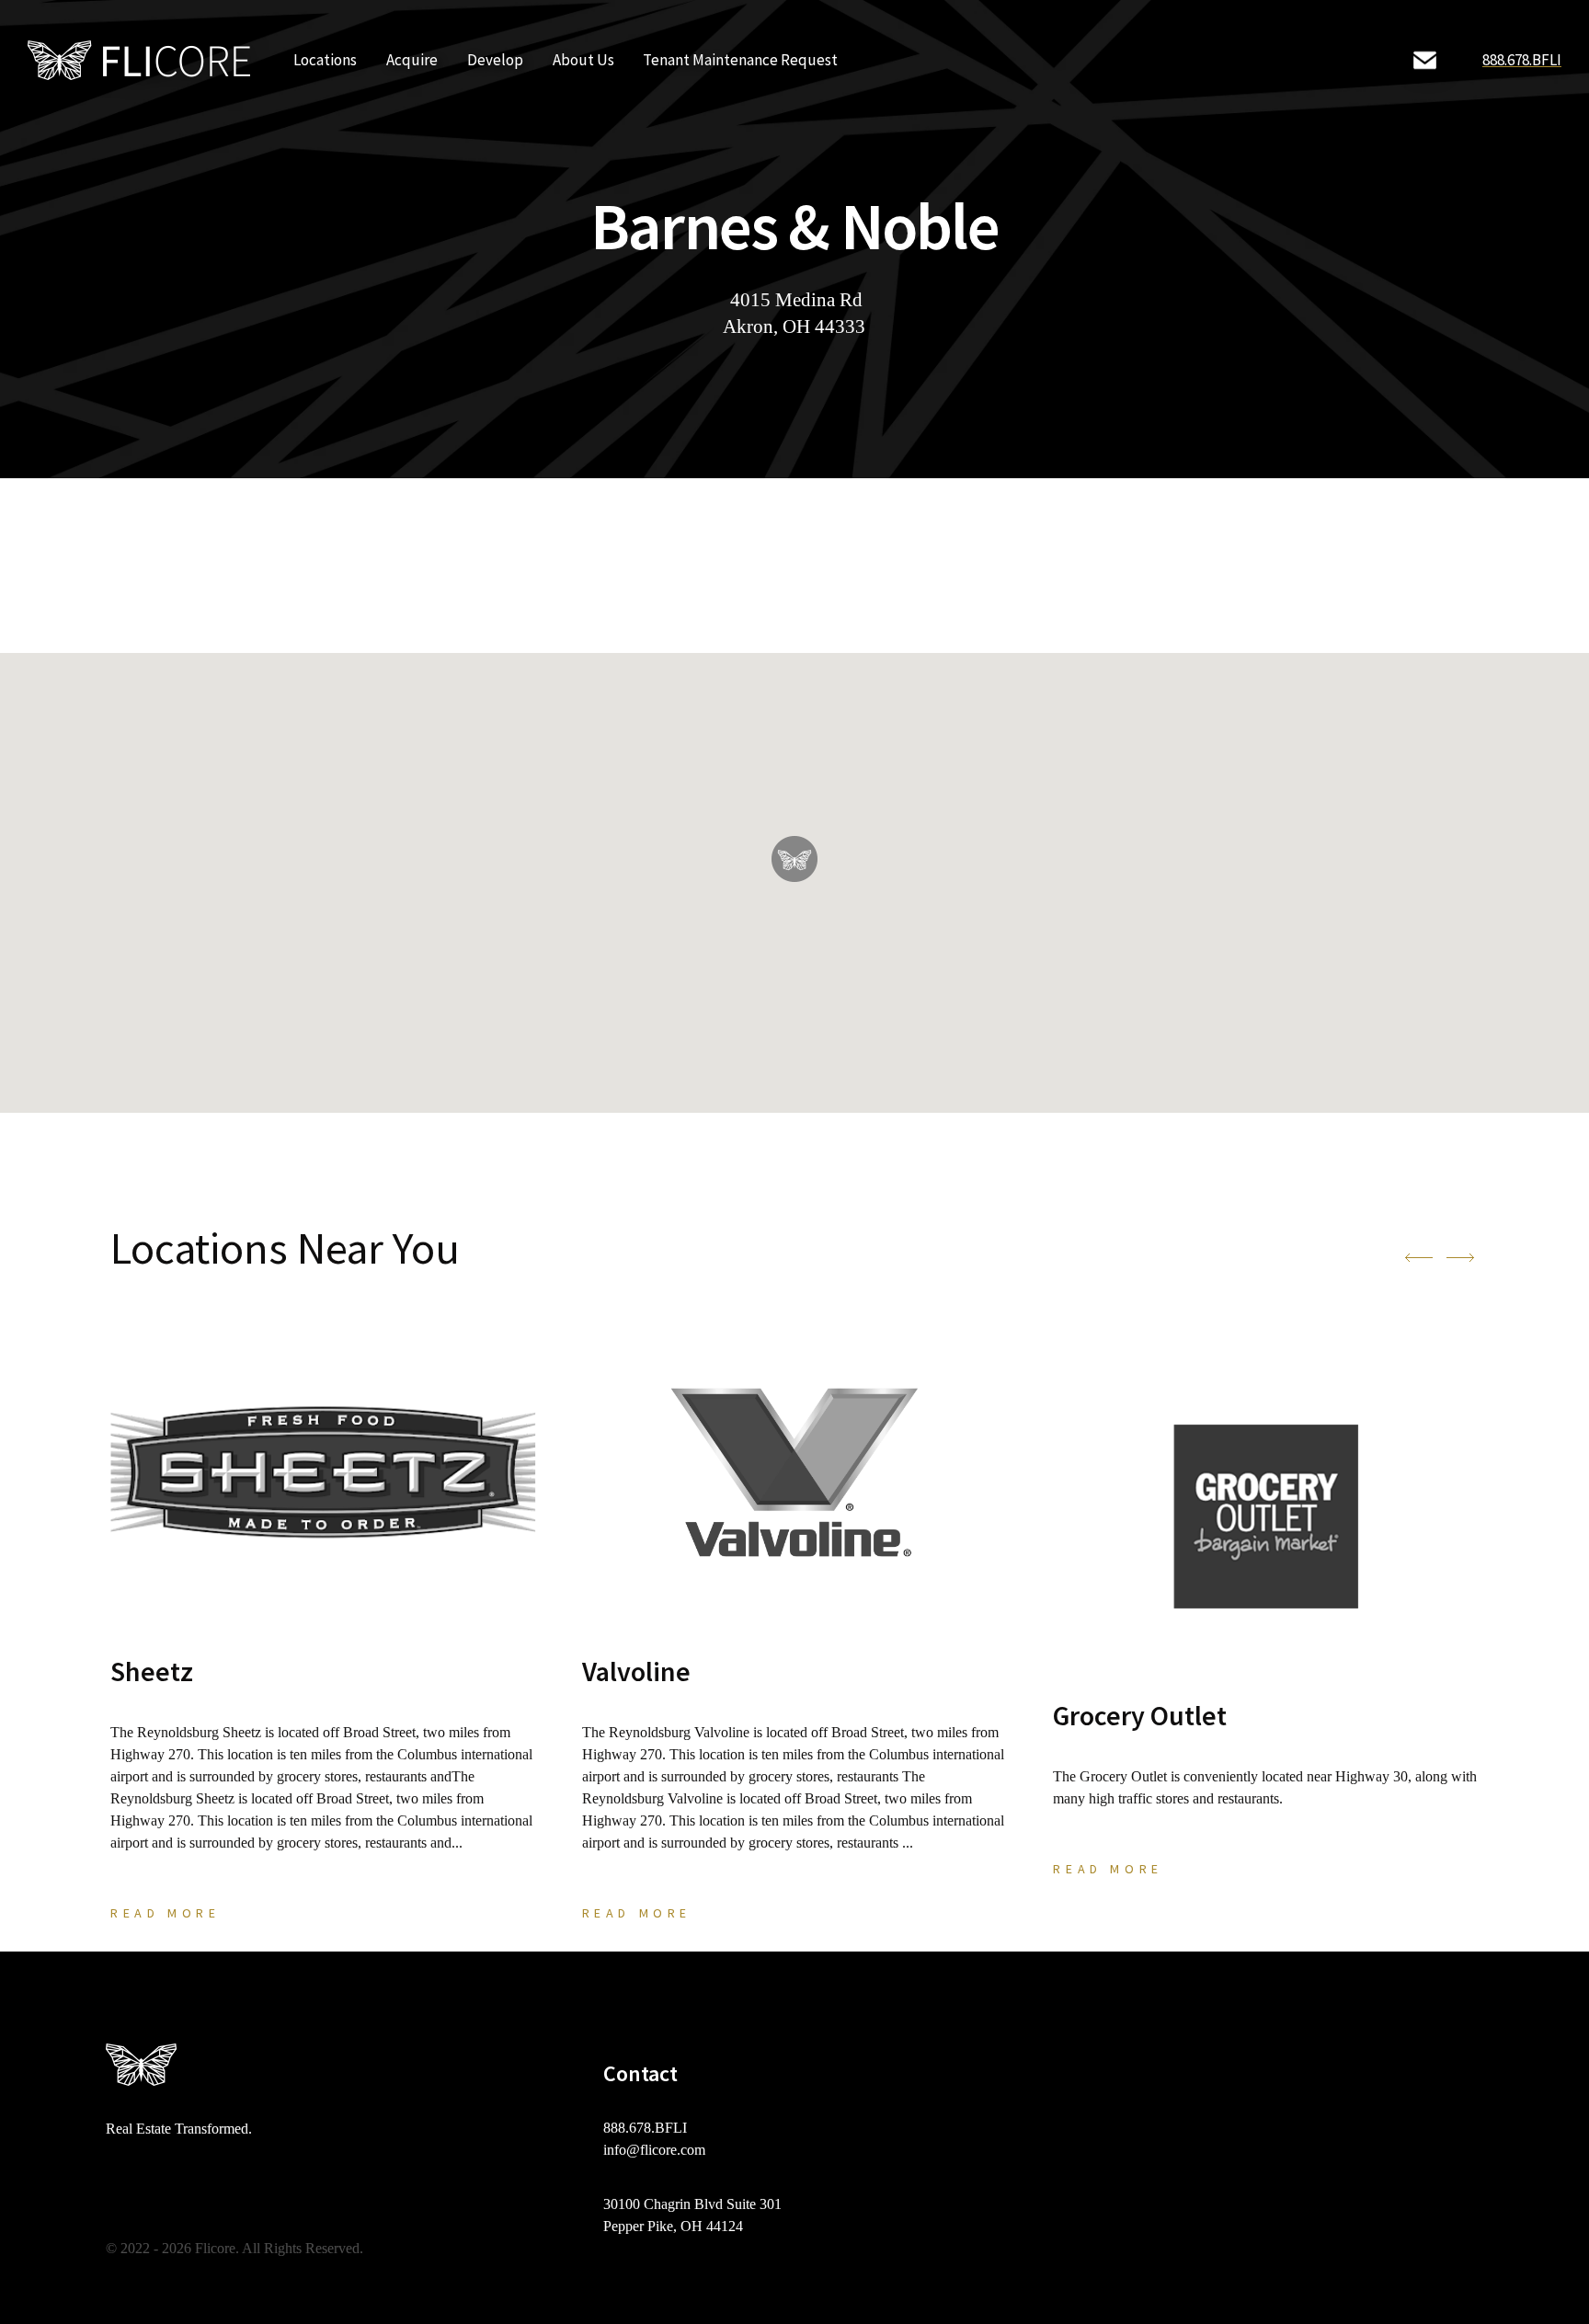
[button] (794, 859)
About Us (583, 60)
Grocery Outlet (1140, 1715)
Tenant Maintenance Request (740, 60)
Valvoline (636, 1671)
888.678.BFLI (1522, 60)
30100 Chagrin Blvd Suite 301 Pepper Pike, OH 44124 (692, 2215)
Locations (325, 60)
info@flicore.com (654, 2150)
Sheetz (152, 1671)
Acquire (412, 60)
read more (165, 1913)
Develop (495, 60)
